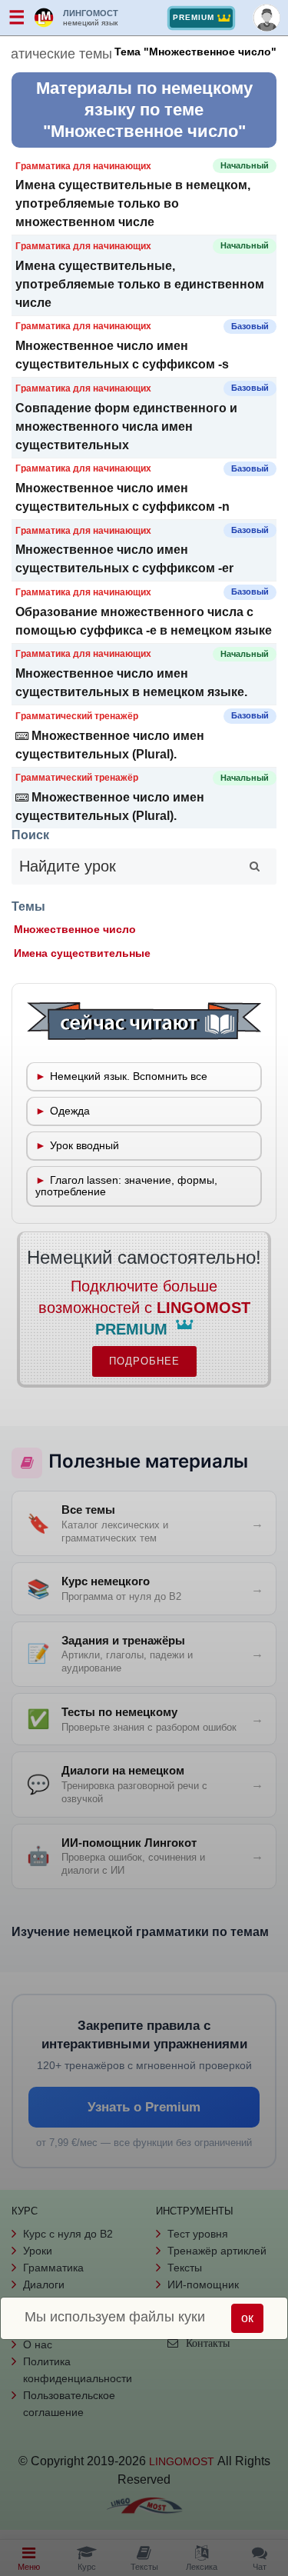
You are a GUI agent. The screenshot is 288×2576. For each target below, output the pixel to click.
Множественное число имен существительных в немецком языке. (131, 683)
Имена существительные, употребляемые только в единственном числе (140, 284)
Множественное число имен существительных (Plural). (110, 745)
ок (247, 2318)
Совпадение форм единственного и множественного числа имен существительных (126, 427)
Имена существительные (82, 953)
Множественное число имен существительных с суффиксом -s (122, 355)
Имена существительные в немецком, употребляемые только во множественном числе (133, 203)
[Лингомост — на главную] (45, 18)
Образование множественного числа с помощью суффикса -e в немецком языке (144, 621)
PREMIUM (194, 17)
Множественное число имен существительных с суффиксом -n (122, 497)
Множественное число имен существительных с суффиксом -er (124, 559)
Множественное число (75, 930)
